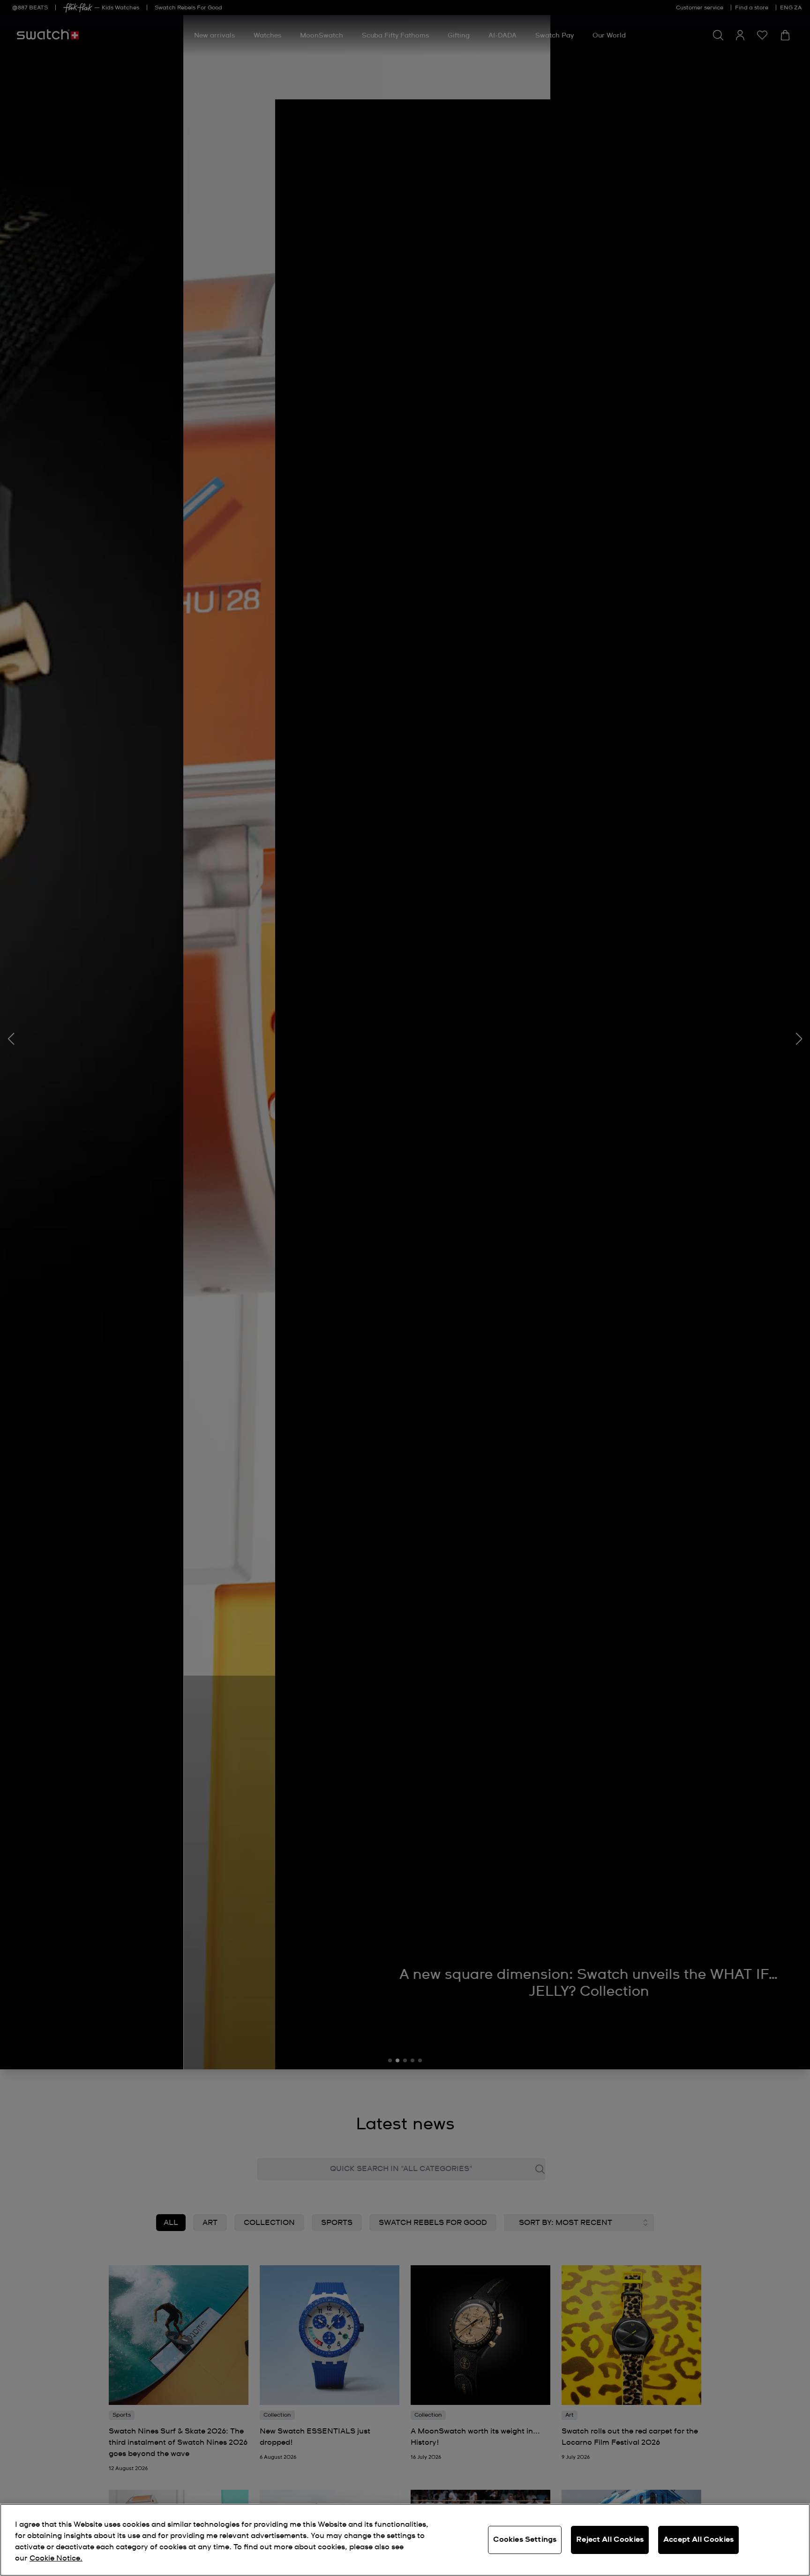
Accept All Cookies (698, 2539)
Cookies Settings (525, 2539)
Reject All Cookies (610, 2539)
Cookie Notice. (56, 2558)
